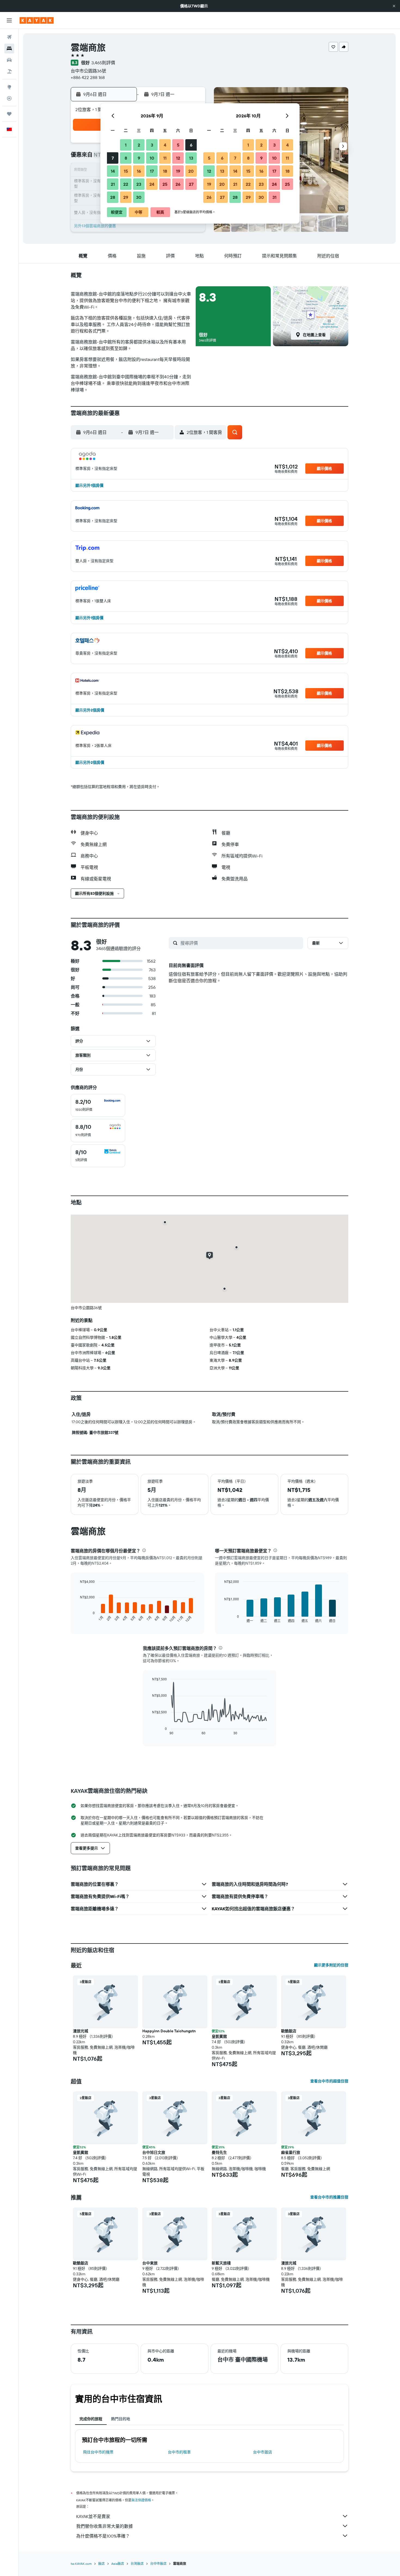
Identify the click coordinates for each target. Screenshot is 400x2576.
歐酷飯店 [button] (289, 2031)
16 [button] (139, 171)
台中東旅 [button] (150, 2263)
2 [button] (139, 145)
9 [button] (139, 158)
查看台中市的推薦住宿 (329, 2197)
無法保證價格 (141, 2500)
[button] (394, 6)
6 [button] (191, 145)
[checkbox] (98, 1105)
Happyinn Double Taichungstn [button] (169, 2031)
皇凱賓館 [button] (219, 2036)
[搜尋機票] (9, 37)
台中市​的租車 (179, 2452)
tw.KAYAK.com (81, 2564)
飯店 (101, 2564)
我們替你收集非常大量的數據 (104, 2526)
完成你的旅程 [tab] (91, 2419)
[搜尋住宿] (9, 48)
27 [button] (191, 184)
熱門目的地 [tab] (121, 2419)
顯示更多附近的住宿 (331, 1965)
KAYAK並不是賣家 (93, 2516)
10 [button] (152, 158)
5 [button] (178, 145)
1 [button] (126, 145)
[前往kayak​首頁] (37, 20)
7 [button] (113, 158)
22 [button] (126, 184)
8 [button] (126, 158)
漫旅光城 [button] (81, 2031)
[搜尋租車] (9, 60)
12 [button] (178, 158)
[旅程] (9, 114)
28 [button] (113, 197)
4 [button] (165, 145)
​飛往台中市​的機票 (98, 2452)
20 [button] (191, 171)
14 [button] (113, 171)
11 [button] (165, 158)
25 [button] (165, 184)
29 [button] (126, 197)
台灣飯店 (137, 2564)
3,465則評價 (103, 63)
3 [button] (152, 145)
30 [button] (139, 197)
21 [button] (113, 184)
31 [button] (274, 197)
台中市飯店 (263, 2452)
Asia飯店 (118, 2564)
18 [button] (165, 171)
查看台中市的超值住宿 (329, 2081)
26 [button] (178, 184)
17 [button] (152, 171)
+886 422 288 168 (88, 77)
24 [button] (152, 184)
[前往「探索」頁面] (9, 87)
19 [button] (178, 171)
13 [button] (191, 158)
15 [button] (126, 171)
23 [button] (139, 184)
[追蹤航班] (9, 98)
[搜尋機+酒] (9, 71)
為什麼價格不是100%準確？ (103, 2536)
